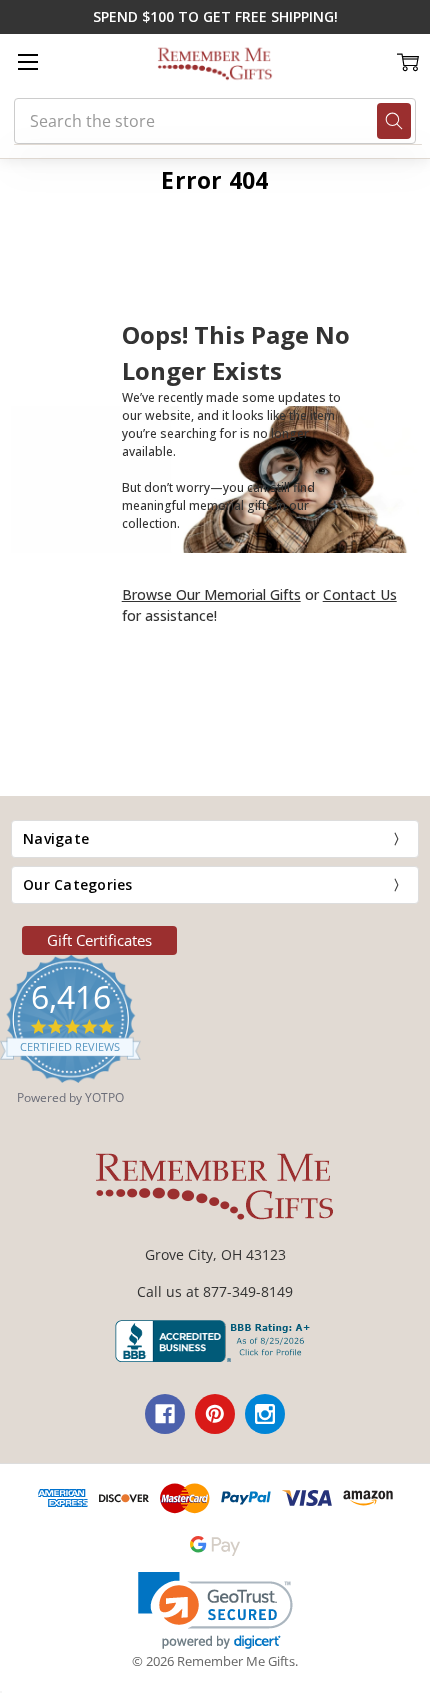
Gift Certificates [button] (99, 940)
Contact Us (360, 594)
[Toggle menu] (27, 61)
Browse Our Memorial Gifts (211, 594)
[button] (215, 1610)
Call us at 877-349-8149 (215, 1291)
